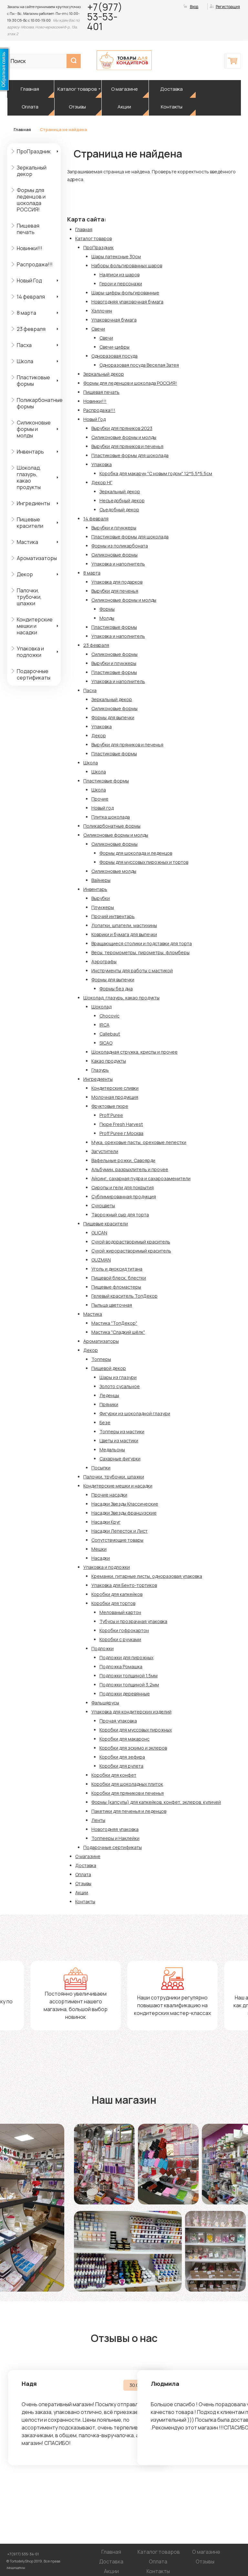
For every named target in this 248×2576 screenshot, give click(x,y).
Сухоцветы (103, 1206)
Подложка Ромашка (121, 1666)
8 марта (26, 313)
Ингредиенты (33, 503)
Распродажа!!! (35, 264)
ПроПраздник (34, 151)
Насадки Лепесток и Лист (119, 1531)
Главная (30, 89)
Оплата (30, 107)
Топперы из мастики (122, 1431)
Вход (194, 7)
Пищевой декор (109, 1368)
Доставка (171, 89)
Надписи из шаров (119, 275)
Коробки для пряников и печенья (128, 1793)
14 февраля (31, 297)
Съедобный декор (119, 510)
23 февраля (31, 329)
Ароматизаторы (37, 558)
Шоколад (101, 1007)
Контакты (172, 107)
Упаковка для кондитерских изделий (131, 1712)
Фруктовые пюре (110, 1106)
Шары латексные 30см (116, 256)
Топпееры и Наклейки (115, 1838)
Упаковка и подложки (30, 652)
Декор (25, 574)
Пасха (24, 345)
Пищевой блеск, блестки (119, 1278)
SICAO (106, 1043)
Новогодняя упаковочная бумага (127, 302)
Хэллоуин (102, 311)
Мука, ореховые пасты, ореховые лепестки (139, 1142)
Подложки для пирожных (126, 1657)
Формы (107, 609)
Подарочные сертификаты (34, 674)
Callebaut (110, 1034)
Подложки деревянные (125, 1694)
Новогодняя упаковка (115, 1829)
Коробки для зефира (122, 1757)
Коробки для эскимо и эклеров (133, 1748)
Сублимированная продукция (124, 1196)
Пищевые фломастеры (116, 1287)
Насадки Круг (106, 1522)
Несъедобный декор (122, 501)
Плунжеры (103, 907)
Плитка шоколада (111, 817)
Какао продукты (109, 1061)
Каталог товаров (77, 89)
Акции (124, 107)
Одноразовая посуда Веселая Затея (139, 365)
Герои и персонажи (121, 284)
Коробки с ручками (120, 1639)
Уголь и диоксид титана (117, 1269)
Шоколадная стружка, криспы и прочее (134, 1052)
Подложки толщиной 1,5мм (129, 1676)
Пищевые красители (30, 523)
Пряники (109, 1404)
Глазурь (100, 1070)
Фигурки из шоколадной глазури (135, 1413)
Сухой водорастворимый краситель (131, 1242)
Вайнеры (101, 880)
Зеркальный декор (32, 171)
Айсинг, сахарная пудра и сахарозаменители (141, 1178)
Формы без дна (116, 989)
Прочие (100, 799)
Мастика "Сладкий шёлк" (118, 1332)
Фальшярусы (105, 1703)
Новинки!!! (30, 248)
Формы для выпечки (113, 717)
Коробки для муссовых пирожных (136, 1730)
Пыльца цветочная (112, 1305)
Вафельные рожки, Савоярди (123, 1160)
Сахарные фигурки (120, 1459)
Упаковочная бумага (114, 320)
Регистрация (228, 7)
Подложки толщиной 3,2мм (129, 1685)
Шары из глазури (118, 1377)
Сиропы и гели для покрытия (123, 1187)
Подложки (103, 1648)
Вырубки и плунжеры (114, 528)
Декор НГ (102, 482)
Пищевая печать (28, 229)
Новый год (103, 808)
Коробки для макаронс (124, 1739)
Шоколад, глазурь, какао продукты (29, 477)
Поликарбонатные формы (39, 403)
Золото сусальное (120, 1386)
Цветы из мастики (119, 1441)
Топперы (101, 1359)
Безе (105, 1422)
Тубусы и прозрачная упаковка (133, 1621)
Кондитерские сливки (115, 1088)
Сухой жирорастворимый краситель (131, 1251)
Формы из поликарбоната (120, 546)
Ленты (98, 1820)
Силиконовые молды (114, 871)
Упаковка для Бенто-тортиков (124, 1585)
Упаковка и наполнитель (118, 564)
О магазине (124, 89)
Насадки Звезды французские (124, 1513)
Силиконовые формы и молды (34, 429)
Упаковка (102, 464)
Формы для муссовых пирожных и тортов (144, 862)
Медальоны (112, 1450)
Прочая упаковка (118, 1721)
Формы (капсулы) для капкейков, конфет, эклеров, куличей (156, 1802)
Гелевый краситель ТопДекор (124, 1296)
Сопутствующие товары (117, 1540)
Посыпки (101, 1468)
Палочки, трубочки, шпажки (29, 597)
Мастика (27, 542)
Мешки (99, 1549)
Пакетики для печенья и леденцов (129, 1811)
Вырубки (101, 898)
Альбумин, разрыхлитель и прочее (130, 1169)
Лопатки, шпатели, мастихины (124, 925)
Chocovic (109, 1016)
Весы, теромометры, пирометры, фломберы (140, 952)
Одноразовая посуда (114, 356)
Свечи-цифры (114, 347)
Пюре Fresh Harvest (121, 1124)
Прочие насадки (109, 1495)
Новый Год (29, 281)
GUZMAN (101, 1260)
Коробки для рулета (121, 1766)
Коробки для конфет (114, 1775)
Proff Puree (111, 1115)
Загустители (105, 1151)
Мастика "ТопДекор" (114, 1323)
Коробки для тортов (113, 1603)
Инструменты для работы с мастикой (132, 971)
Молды (107, 618)
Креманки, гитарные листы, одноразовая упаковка (147, 1576)
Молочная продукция (115, 1097)
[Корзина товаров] (233, 61)
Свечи (98, 329)
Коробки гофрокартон (124, 1630)
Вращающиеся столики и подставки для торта (142, 943)
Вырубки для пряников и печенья (127, 446)
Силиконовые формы (114, 555)
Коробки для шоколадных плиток (127, 1784)
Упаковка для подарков (117, 582)
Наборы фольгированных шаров (127, 266)
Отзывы (77, 107)
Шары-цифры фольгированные (125, 293)
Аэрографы (104, 961)
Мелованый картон (120, 1612)
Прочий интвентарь (113, 916)
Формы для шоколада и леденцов (136, 853)
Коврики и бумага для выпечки (124, 934)
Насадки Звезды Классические (125, 1504)
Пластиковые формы (33, 381)
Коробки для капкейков (117, 1594)
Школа (25, 361)
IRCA (104, 1025)
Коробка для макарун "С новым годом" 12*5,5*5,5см (156, 473)
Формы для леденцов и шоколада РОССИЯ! (31, 200)
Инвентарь (30, 452)
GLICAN (99, 1233)
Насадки (101, 1558)
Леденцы (109, 1395)
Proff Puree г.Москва (121, 1133)
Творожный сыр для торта (120, 1215)
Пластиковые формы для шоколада (130, 455)
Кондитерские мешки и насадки (35, 626)
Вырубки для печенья (115, 591)
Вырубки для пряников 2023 (122, 428)
